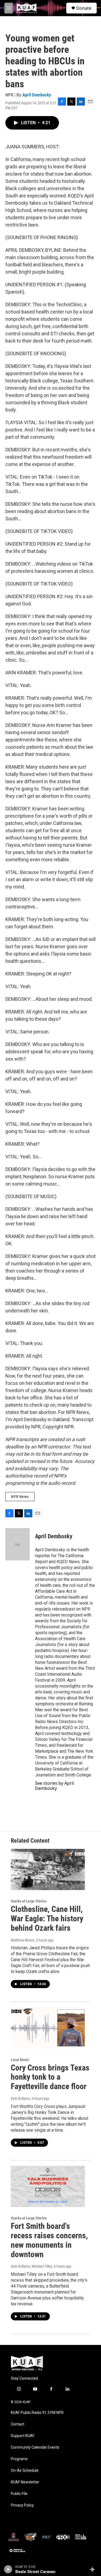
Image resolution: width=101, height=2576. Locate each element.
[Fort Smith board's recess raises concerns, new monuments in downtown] (48, 2186)
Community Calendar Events (35, 2447)
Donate (84, 8)
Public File (19, 2494)
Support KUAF (23, 2436)
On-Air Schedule (25, 2471)
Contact (18, 2424)
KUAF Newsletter (25, 2482)
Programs (19, 2459)
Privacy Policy (22, 2505)
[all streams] (94, 2569)
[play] (8, 2569)
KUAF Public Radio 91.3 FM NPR (37, 2413)
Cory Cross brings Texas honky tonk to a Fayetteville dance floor (50, 2077)
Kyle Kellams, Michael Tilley (32, 2266)
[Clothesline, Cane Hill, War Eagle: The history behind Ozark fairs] (48, 1869)
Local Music (20, 2060)
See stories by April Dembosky (54, 1786)
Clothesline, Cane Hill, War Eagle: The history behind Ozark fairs (47, 1918)
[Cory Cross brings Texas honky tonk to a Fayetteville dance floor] (48, 2028)
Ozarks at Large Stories (29, 1901)
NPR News (20, 1497)
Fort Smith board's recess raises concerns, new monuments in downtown (49, 2240)
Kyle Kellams (20, 2099)
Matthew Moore (23, 1940)
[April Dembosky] (18, 1544)
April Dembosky (37, 95)
